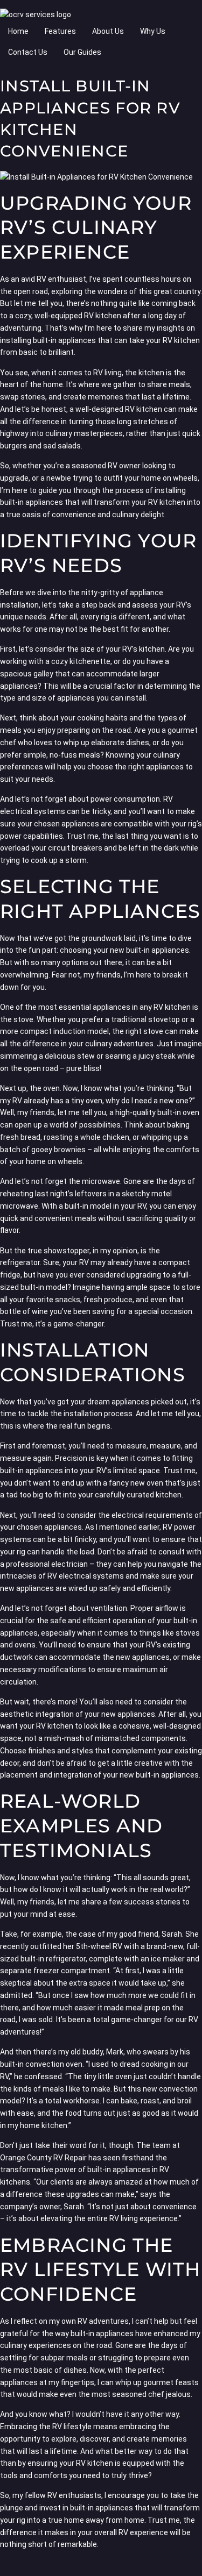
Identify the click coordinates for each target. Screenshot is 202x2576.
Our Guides (82, 52)
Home (18, 31)
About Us (108, 31)
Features (60, 31)
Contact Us (28, 52)
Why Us (153, 31)
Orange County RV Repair (43, 2158)
